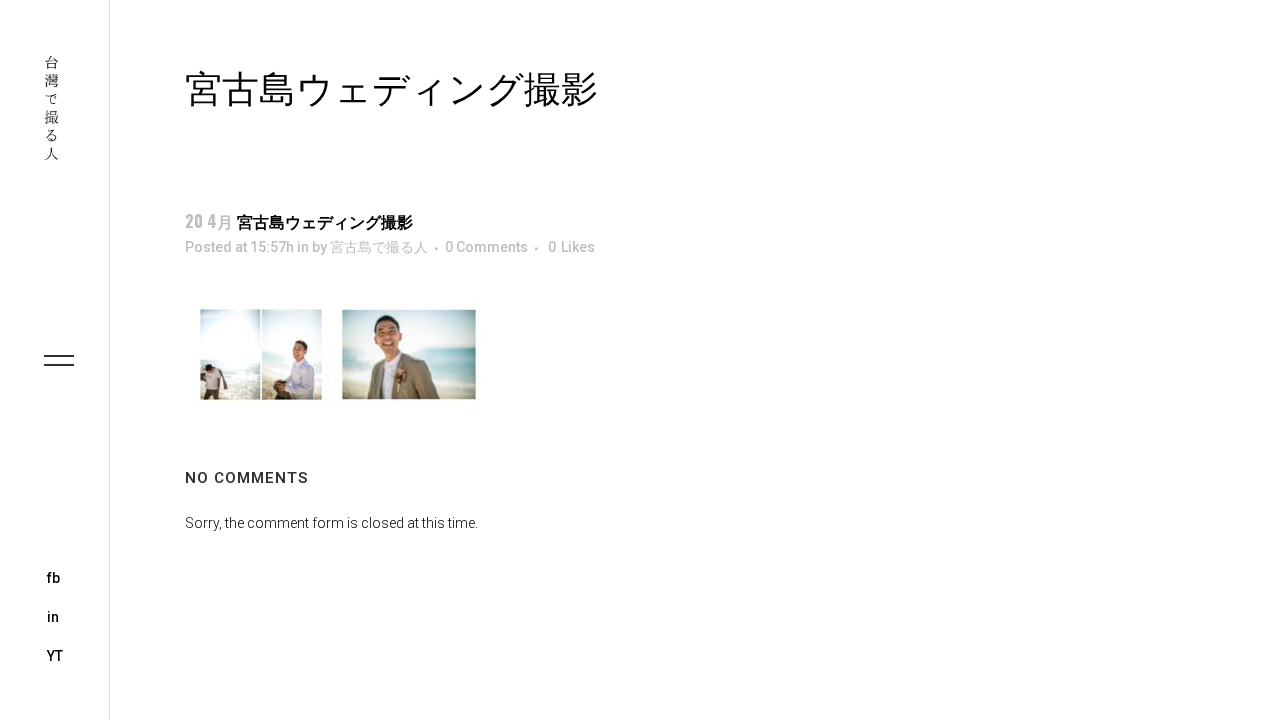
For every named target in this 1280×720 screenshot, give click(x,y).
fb (53, 578)
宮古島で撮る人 (379, 247)
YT (55, 656)
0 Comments (486, 247)
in (53, 617)
